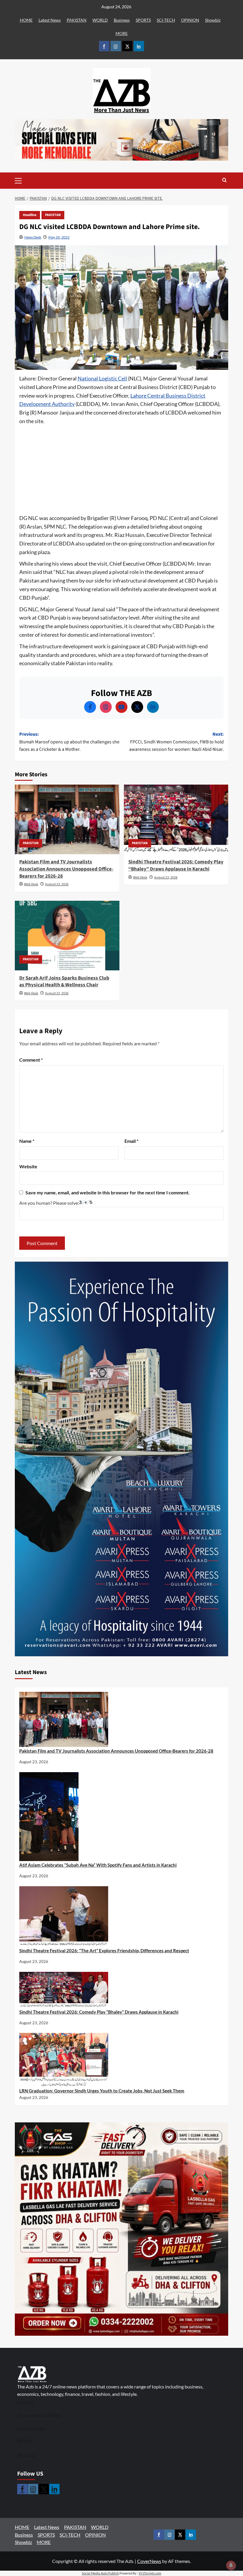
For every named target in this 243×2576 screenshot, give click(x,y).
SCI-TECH (166, 20)
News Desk (33, 237)
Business (122, 20)
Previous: (69, 742)
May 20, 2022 (59, 237)
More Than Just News (121, 110)
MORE (122, 33)
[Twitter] (137, 707)
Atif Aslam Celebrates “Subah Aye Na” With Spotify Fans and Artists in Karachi (98, 1865)
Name (27, 1141)
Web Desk (31, 884)
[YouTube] (121, 707)
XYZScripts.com (150, 2573)
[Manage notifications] (231, 2565)
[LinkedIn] (153, 707)
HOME (26, 20)
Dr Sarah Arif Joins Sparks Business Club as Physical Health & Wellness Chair (64, 982)
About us (27, 2455)
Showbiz (213, 20)
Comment (31, 1060)
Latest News (50, 20)
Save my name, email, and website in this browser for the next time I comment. (108, 1192)
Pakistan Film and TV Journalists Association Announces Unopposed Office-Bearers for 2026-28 (66, 869)
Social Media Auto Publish (100, 2573)
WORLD (100, 20)
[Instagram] (106, 707)
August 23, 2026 (57, 884)
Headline (30, 215)
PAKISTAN (77, 20)
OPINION (190, 20)
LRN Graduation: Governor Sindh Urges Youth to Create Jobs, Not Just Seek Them (102, 2091)
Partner (25, 2440)
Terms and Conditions (39, 2415)
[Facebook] (90, 707)
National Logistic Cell (102, 378)
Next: (176, 742)
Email (131, 1141)
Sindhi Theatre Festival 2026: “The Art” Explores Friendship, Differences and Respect (104, 1951)
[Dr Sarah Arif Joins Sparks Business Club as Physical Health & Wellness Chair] (67, 936)
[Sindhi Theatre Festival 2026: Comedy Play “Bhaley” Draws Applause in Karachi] (176, 819)
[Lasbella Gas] (121, 2229)
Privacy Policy (31, 2428)
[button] (27, 181)
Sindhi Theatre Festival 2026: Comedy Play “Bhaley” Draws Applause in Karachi (176, 865)
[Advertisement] (121, 470)
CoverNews (149, 2561)
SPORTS (143, 20)
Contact (25, 2402)
